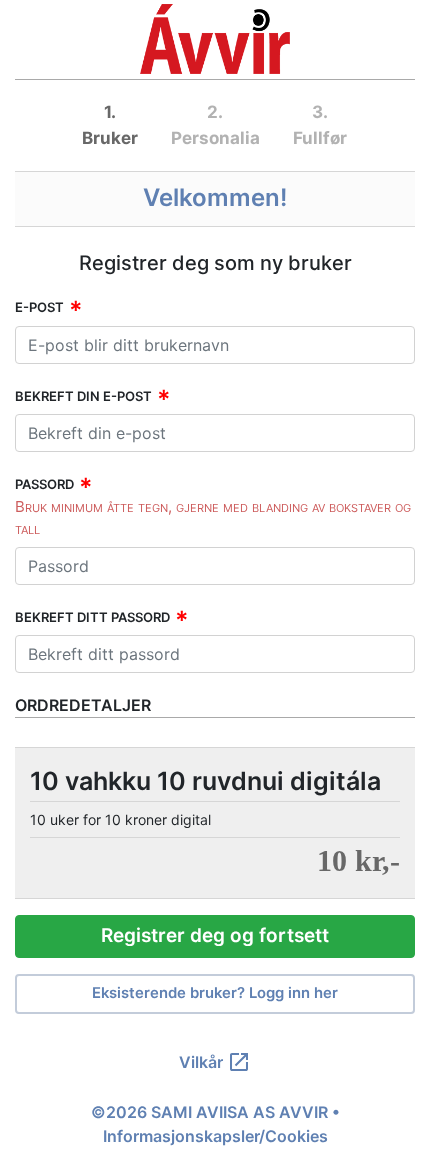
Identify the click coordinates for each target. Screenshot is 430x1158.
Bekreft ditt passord (92, 617)
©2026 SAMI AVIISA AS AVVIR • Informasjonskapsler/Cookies (215, 1124)
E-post (39, 307)
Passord (44, 484)
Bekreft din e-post (83, 396)
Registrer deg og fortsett (215, 935)
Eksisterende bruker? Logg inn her (215, 993)
